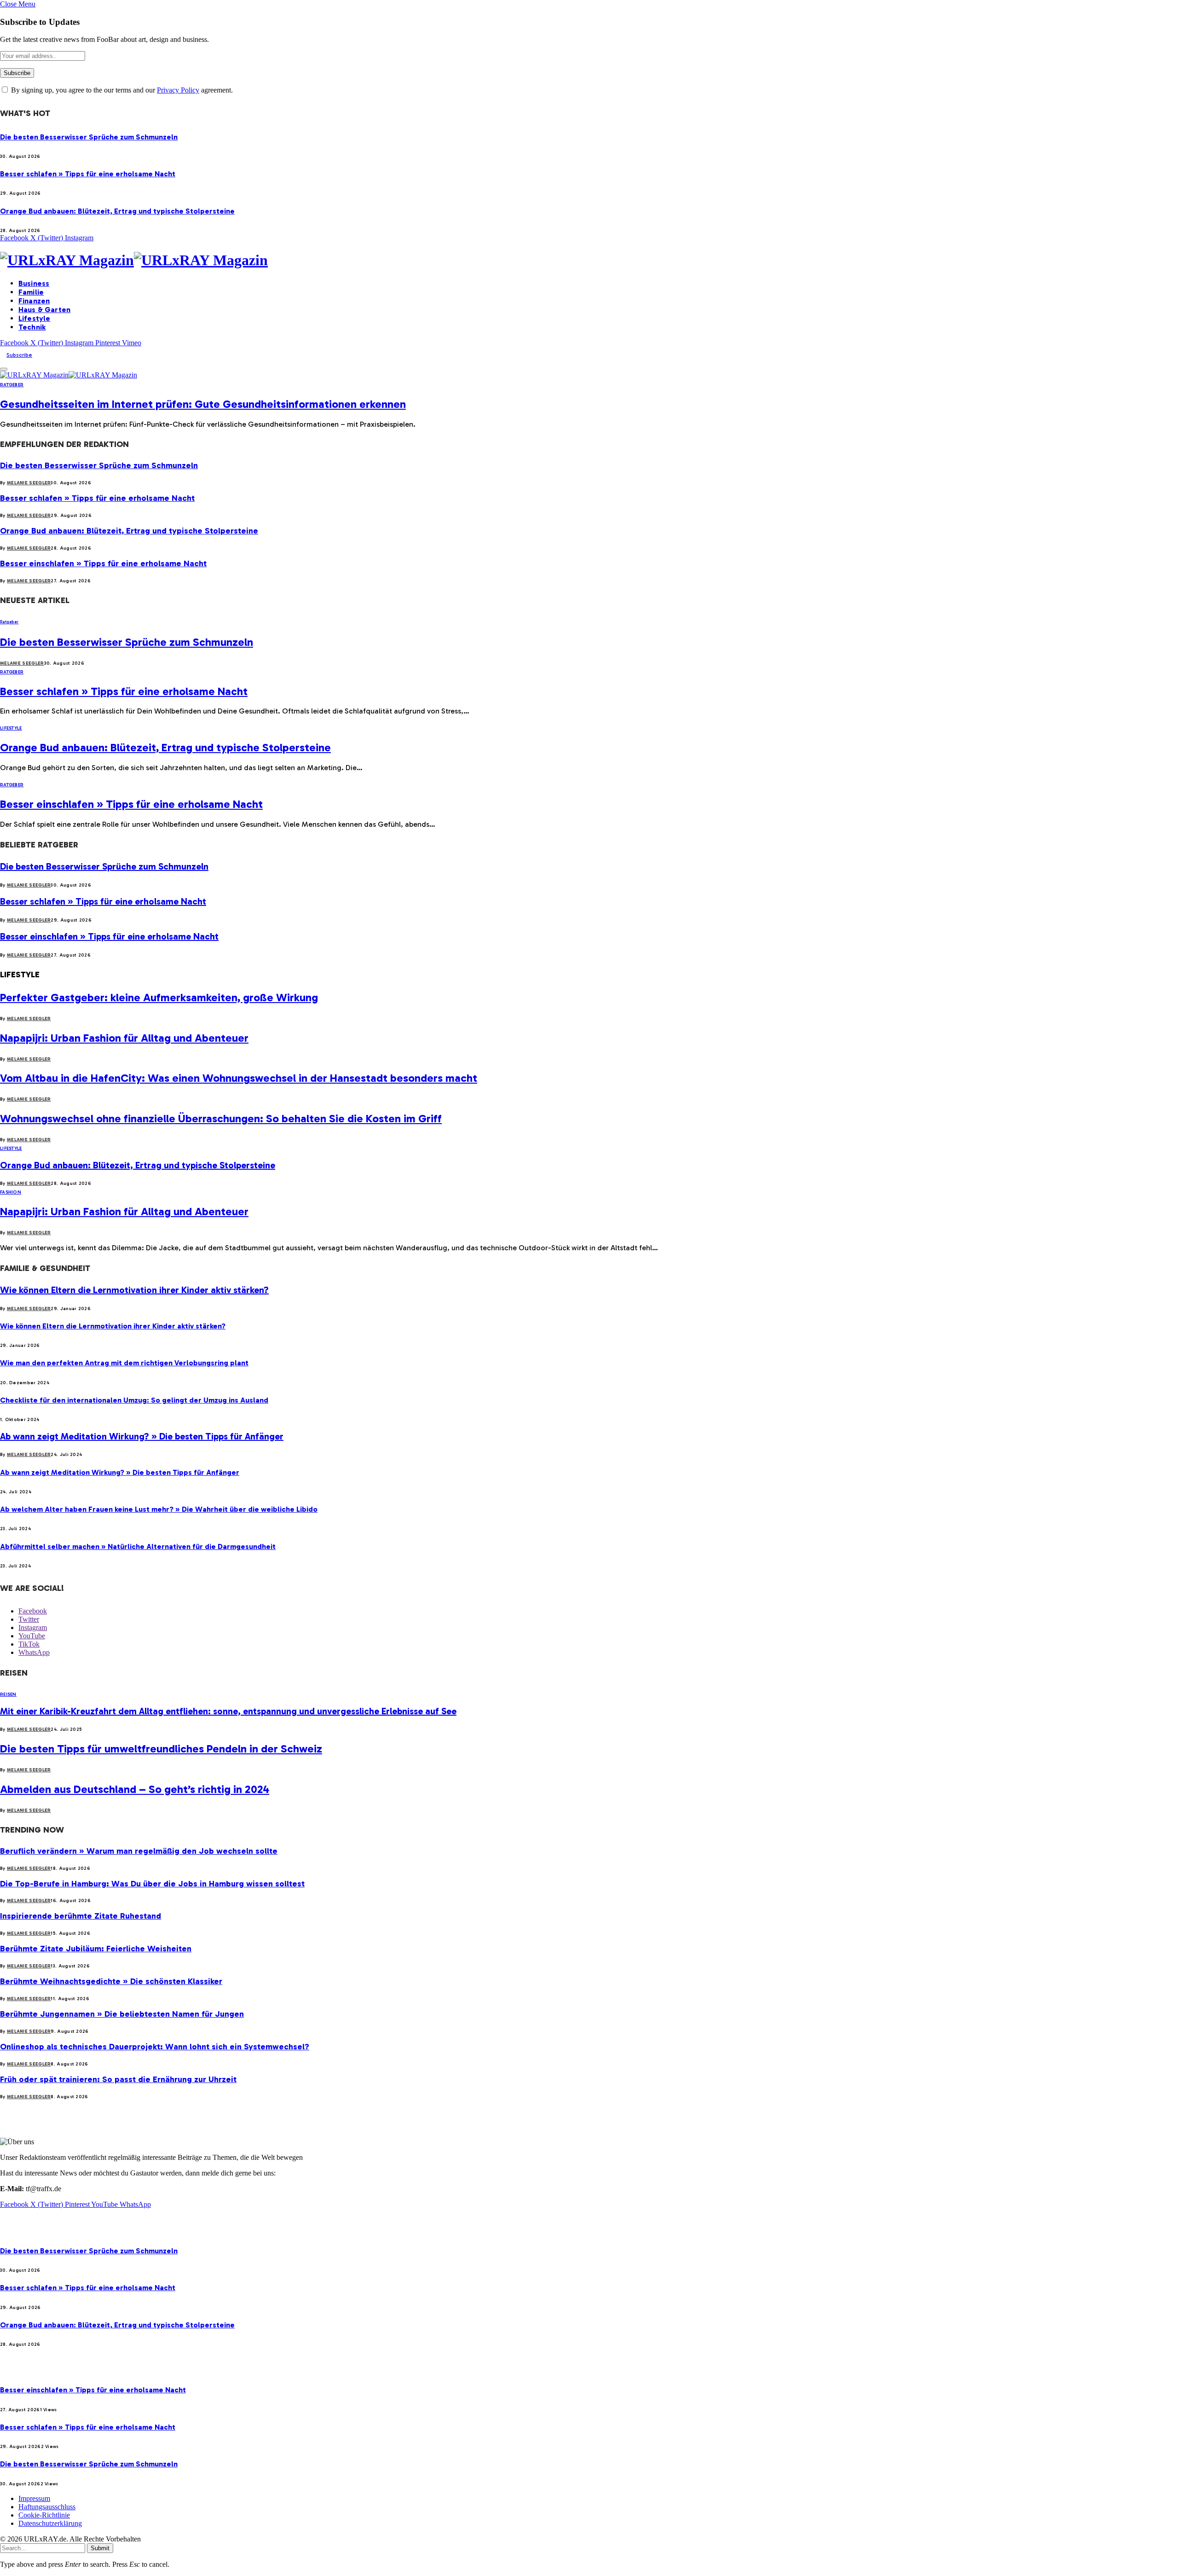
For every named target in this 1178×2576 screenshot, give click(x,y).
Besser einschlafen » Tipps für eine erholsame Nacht (103, 563)
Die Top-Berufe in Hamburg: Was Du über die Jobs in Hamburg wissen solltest (152, 1884)
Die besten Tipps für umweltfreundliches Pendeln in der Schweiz (161, 1749)
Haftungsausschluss (47, 2507)
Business (34, 283)
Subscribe (19, 355)
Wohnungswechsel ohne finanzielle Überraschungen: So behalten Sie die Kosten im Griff (221, 1118)
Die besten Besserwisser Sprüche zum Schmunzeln (89, 137)
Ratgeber (12, 385)
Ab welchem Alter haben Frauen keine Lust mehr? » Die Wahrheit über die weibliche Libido (159, 1509)
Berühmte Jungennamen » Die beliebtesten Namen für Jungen (122, 2014)
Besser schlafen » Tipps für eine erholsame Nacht (88, 174)
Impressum (34, 2498)
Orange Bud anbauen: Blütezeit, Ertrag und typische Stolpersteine (117, 211)
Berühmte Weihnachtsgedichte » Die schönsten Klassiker (111, 1981)
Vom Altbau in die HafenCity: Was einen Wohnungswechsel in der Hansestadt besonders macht (239, 1078)
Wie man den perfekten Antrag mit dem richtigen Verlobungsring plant (124, 1363)
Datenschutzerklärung (50, 2523)
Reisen (8, 1694)
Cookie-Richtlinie (44, 2515)
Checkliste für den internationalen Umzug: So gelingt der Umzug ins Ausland (134, 1400)
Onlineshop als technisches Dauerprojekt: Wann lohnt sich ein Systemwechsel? (155, 2047)
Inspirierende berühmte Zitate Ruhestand (81, 1916)
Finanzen (34, 301)
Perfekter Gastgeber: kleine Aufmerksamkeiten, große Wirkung (159, 997)
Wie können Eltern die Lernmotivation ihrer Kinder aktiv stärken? (134, 1290)
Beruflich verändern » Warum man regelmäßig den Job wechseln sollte (139, 1851)
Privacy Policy (178, 90)
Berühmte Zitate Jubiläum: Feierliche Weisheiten (96, 1949)
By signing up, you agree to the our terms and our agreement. (121, 90)
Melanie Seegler (29, 483)
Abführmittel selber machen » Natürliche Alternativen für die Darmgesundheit (138, 1546)
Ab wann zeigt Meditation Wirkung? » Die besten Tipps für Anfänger (142, 1436)
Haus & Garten (44, 310)
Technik (32, 327)
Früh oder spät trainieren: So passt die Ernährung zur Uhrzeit (118, 2079)
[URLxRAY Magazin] (589, 260)
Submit (100, 2548)
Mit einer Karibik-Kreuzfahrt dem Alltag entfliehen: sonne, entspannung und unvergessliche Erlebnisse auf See (228, 1711)
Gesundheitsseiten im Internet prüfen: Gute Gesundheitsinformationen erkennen (203, 404)
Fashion (11, 1192)
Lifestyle (34, 318)
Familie (31, 292)
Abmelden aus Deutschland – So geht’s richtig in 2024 (135, 1789)
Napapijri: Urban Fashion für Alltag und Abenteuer (124, 1038)
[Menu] (4, 369)
